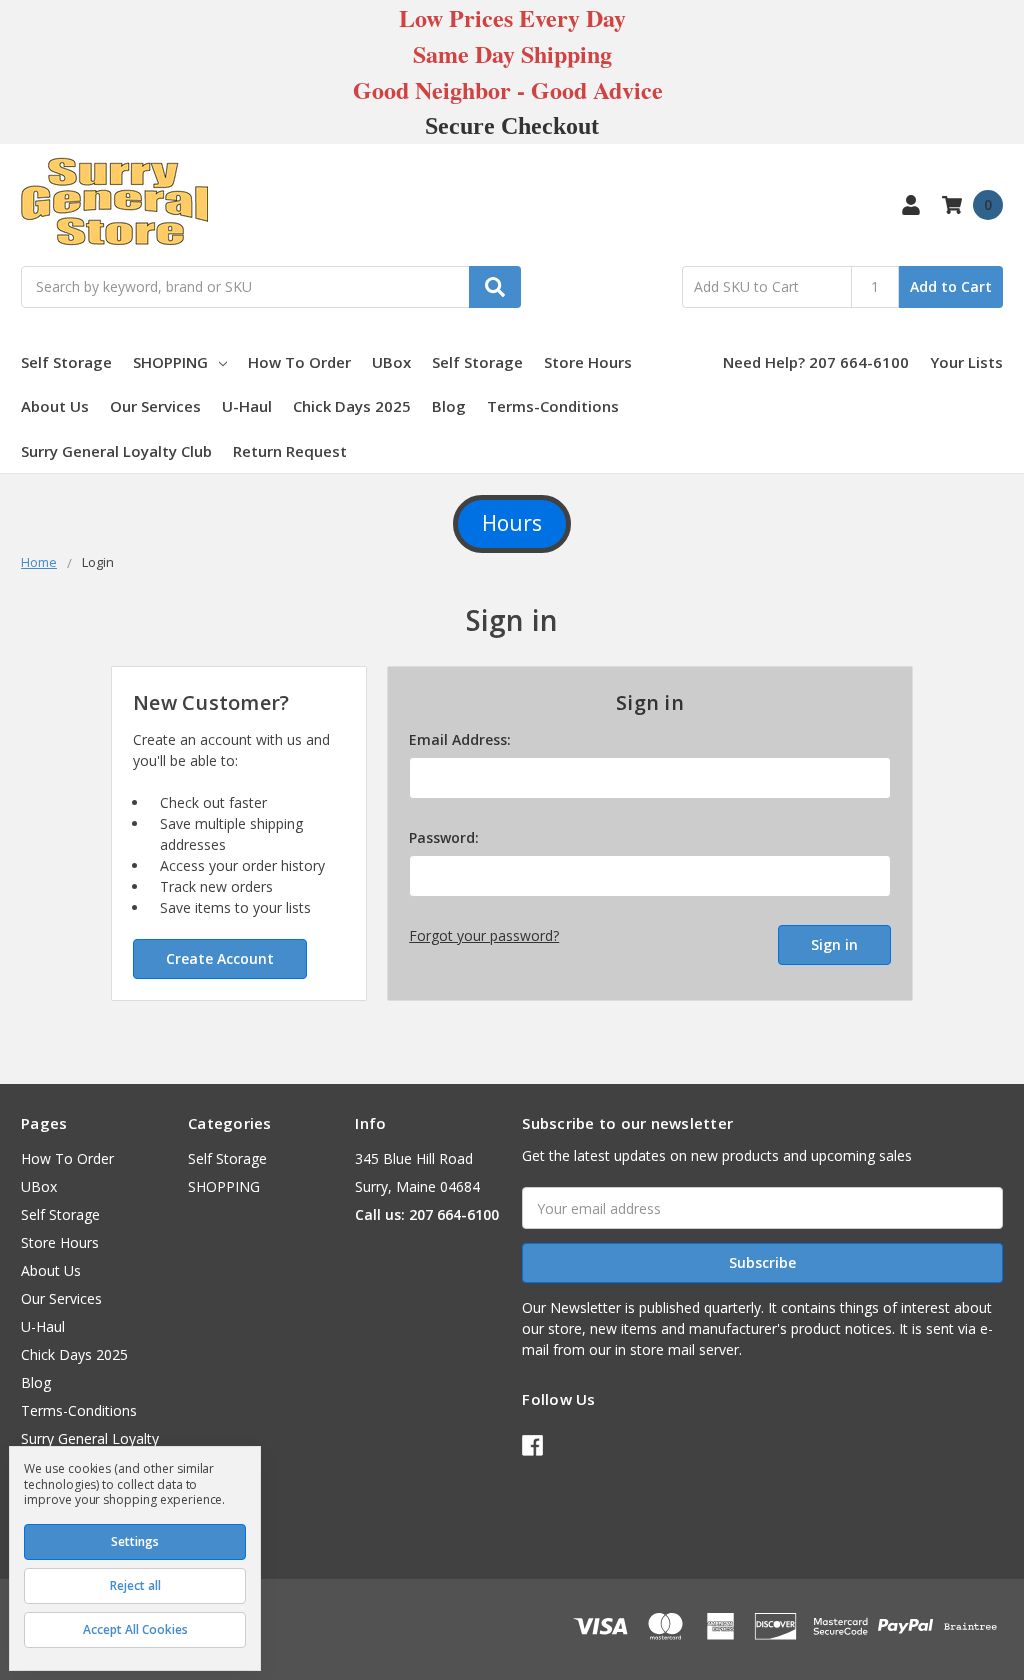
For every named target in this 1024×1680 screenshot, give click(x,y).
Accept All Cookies (135, 1629)
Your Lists (966, 362)
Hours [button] (512, 523)
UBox (391, 362)
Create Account (220, 958)
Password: (444, 837)
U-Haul (247, 406)
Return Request (290, 451)
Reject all (135, 1585)
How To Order (299, 362)
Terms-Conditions (553, 406)
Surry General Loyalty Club (116, 451)
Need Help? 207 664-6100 (816, 362)
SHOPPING (170, 362)
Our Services (155, 406)
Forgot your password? (484, 935)
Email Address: (460, 739)
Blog (449, 406)
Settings (135, 1541)
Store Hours (588, 362)
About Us (55, 406)
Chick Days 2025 (352, 406)
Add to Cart (951, 286)
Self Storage (66, 362)
